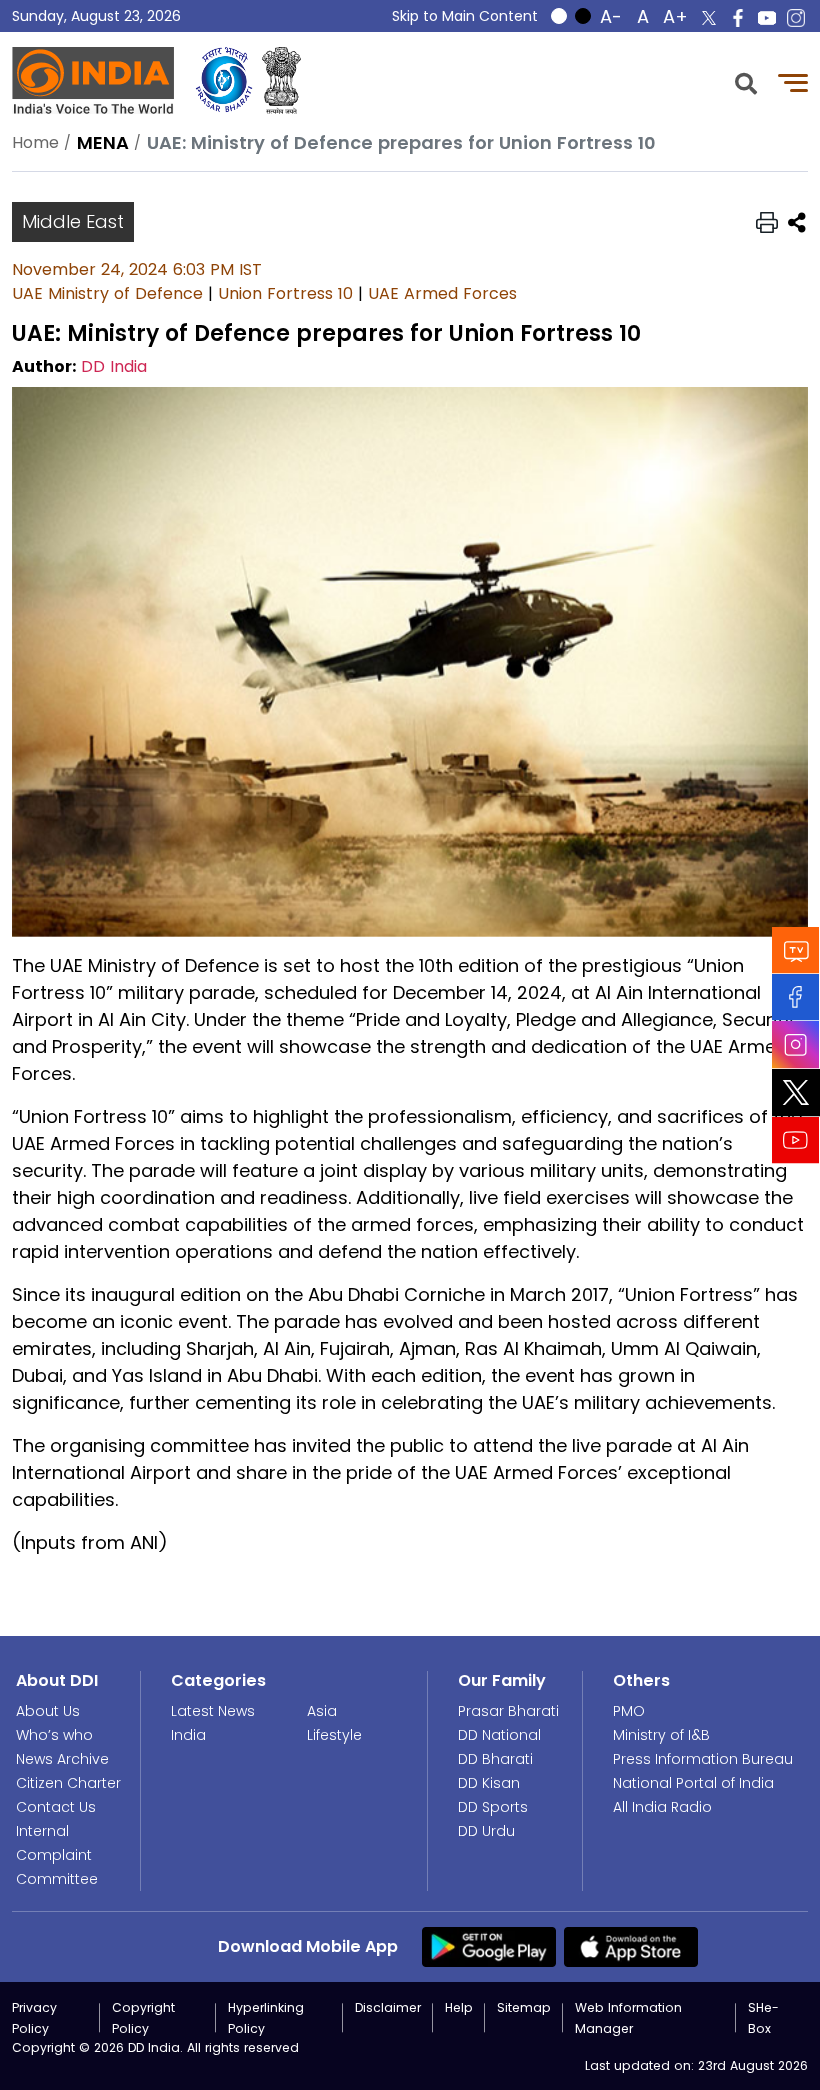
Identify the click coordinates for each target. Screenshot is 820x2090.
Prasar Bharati (508, 1711)
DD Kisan (489, 1783)
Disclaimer (388, 2007)
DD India (114, 366)
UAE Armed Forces (442, 293)
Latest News (213, 1711)
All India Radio (662, 1807)
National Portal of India (693, 1783)
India (188, 1735)
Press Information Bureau (703, 1759)
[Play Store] (489, 1945)
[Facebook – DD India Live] (738, 18)
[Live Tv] (796, 950)
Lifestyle (334, 1735)
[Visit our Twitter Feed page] (796, 1093)
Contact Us (56, 1807)
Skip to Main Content (465, 16)
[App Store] (631, 1945)
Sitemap (524, 2007)
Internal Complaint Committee (57, 1855)
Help (459, 2007)
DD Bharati (495, 1759)
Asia (322, 1711)
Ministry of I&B (661, 1735)
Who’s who (54, 1735)
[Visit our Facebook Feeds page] (796, 997)
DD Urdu (486, 1831)
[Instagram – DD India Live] (796, 18)
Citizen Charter (68, 1783)
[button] (746, 81)
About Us (48, 1711)
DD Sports (493, 1807)
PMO (629, 1711)
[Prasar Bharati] (224, 80)
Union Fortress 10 (285, 293)
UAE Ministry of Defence (107, 293)
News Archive (62, 1759)
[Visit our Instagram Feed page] (796, 1045)
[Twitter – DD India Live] (709, 18)
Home (35, 142)
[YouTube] (796, 1140)
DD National (499, 1735)
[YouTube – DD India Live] (767, 18)
